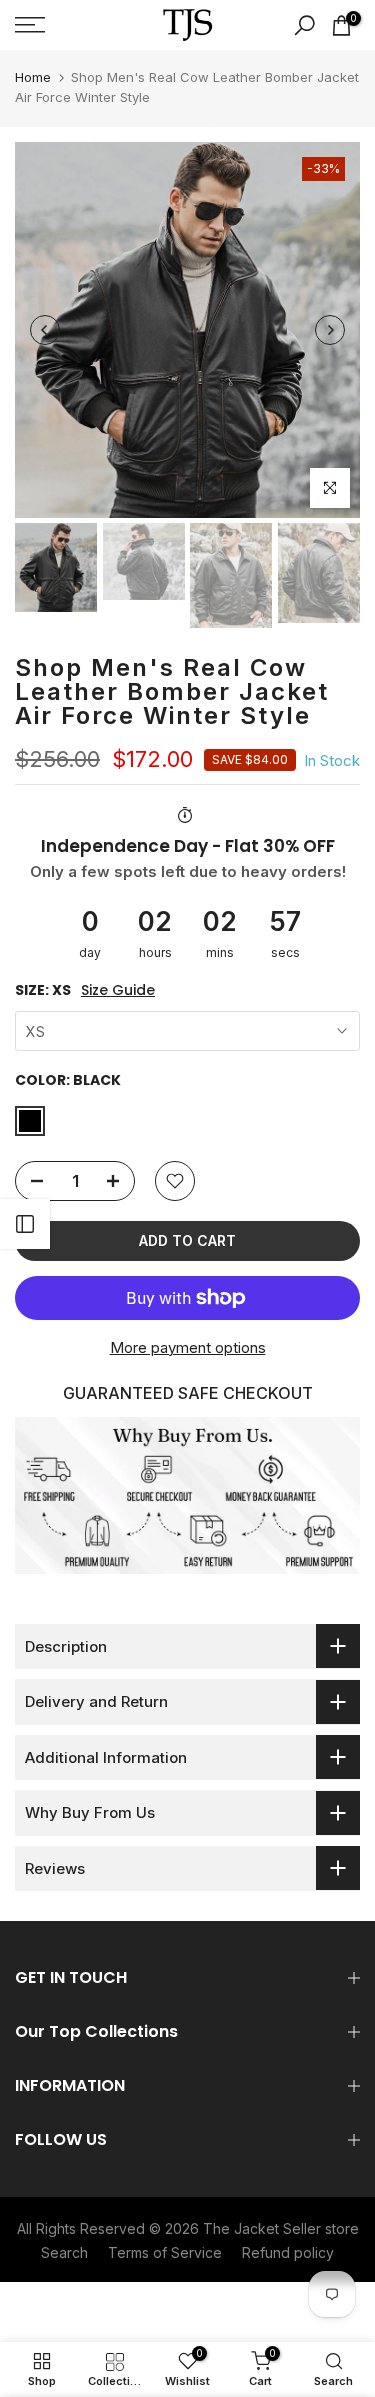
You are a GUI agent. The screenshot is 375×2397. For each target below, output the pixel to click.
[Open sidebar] (25, 1224)
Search (64, 2252)
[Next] (330, 330)
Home (33, 77)
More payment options (188, 1347)
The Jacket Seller (262, 2228)
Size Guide (118, 990)
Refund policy (288, 2252)
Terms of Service (165, 2252)
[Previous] (45, 330)
